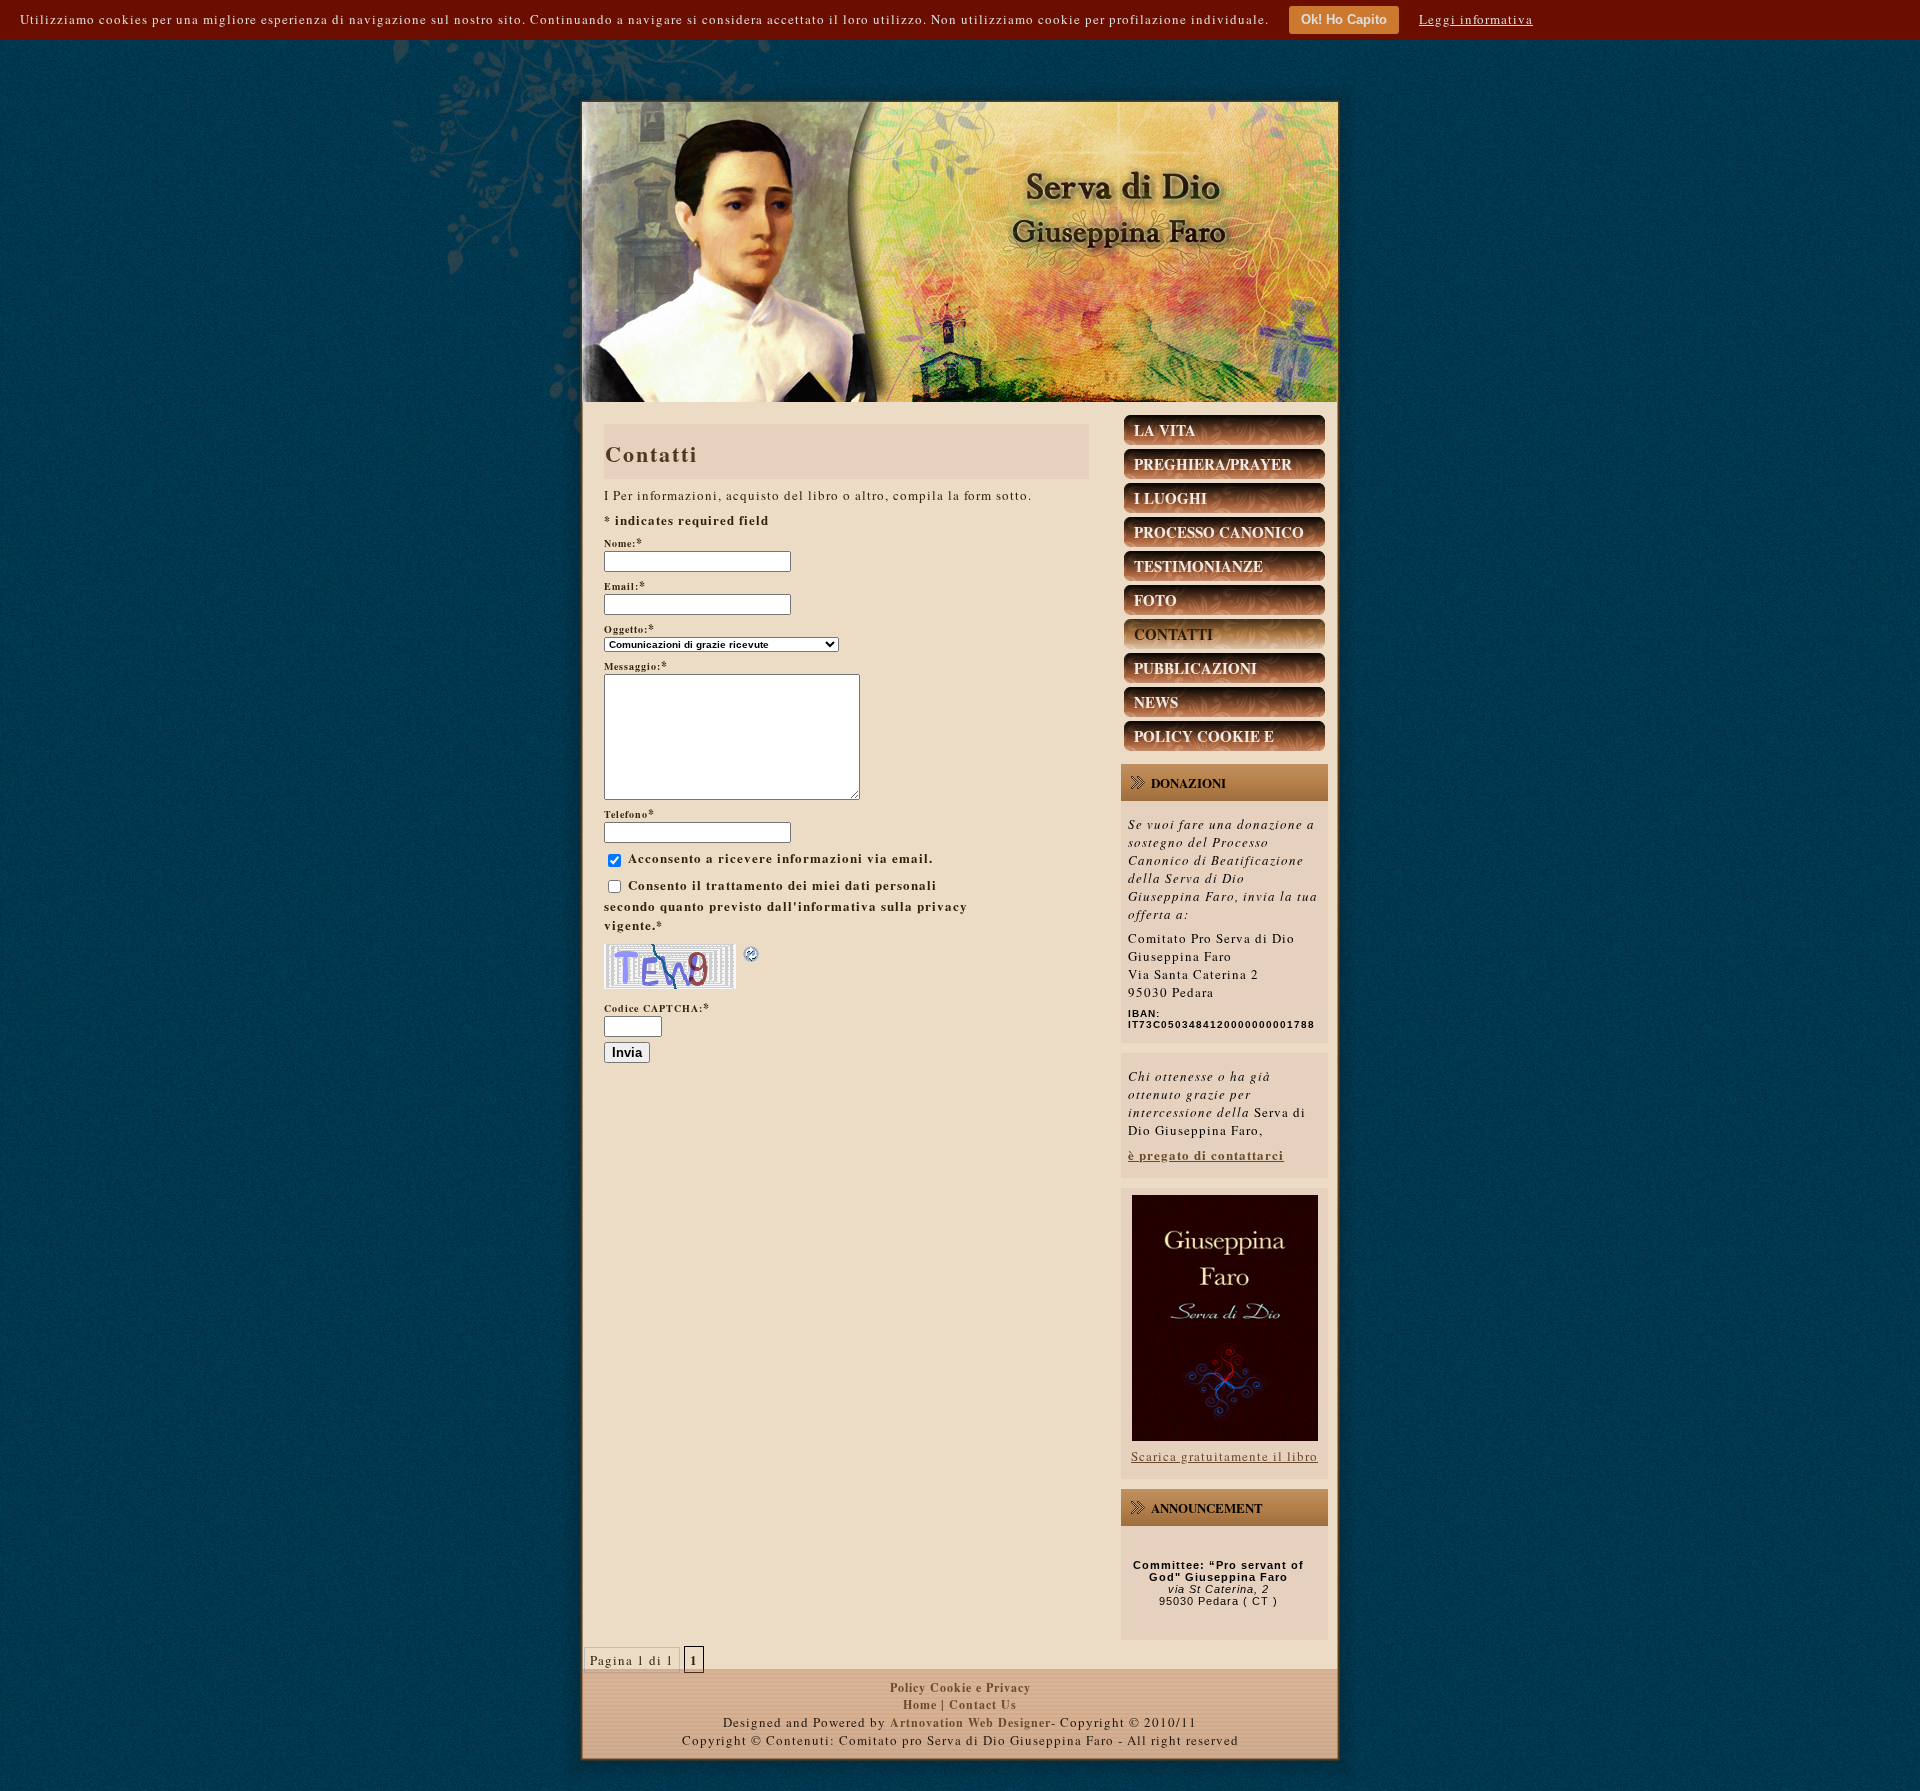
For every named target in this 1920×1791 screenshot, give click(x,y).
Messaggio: (636, 666)
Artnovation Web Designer (970, 1722)
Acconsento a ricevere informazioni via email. (780, 857)
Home (922, 1704)
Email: (625, 586)
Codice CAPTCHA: (657, 1008)
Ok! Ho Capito (1344, 19)
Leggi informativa (1476, 19)
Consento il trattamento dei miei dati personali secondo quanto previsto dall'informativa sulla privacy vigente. (786, 905)
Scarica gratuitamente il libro (1224, 1456)
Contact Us (983, 1704)
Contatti (651, 453)
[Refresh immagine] (752, 954)
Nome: (623, 543)
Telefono (629, 814)
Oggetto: (629, 629)
